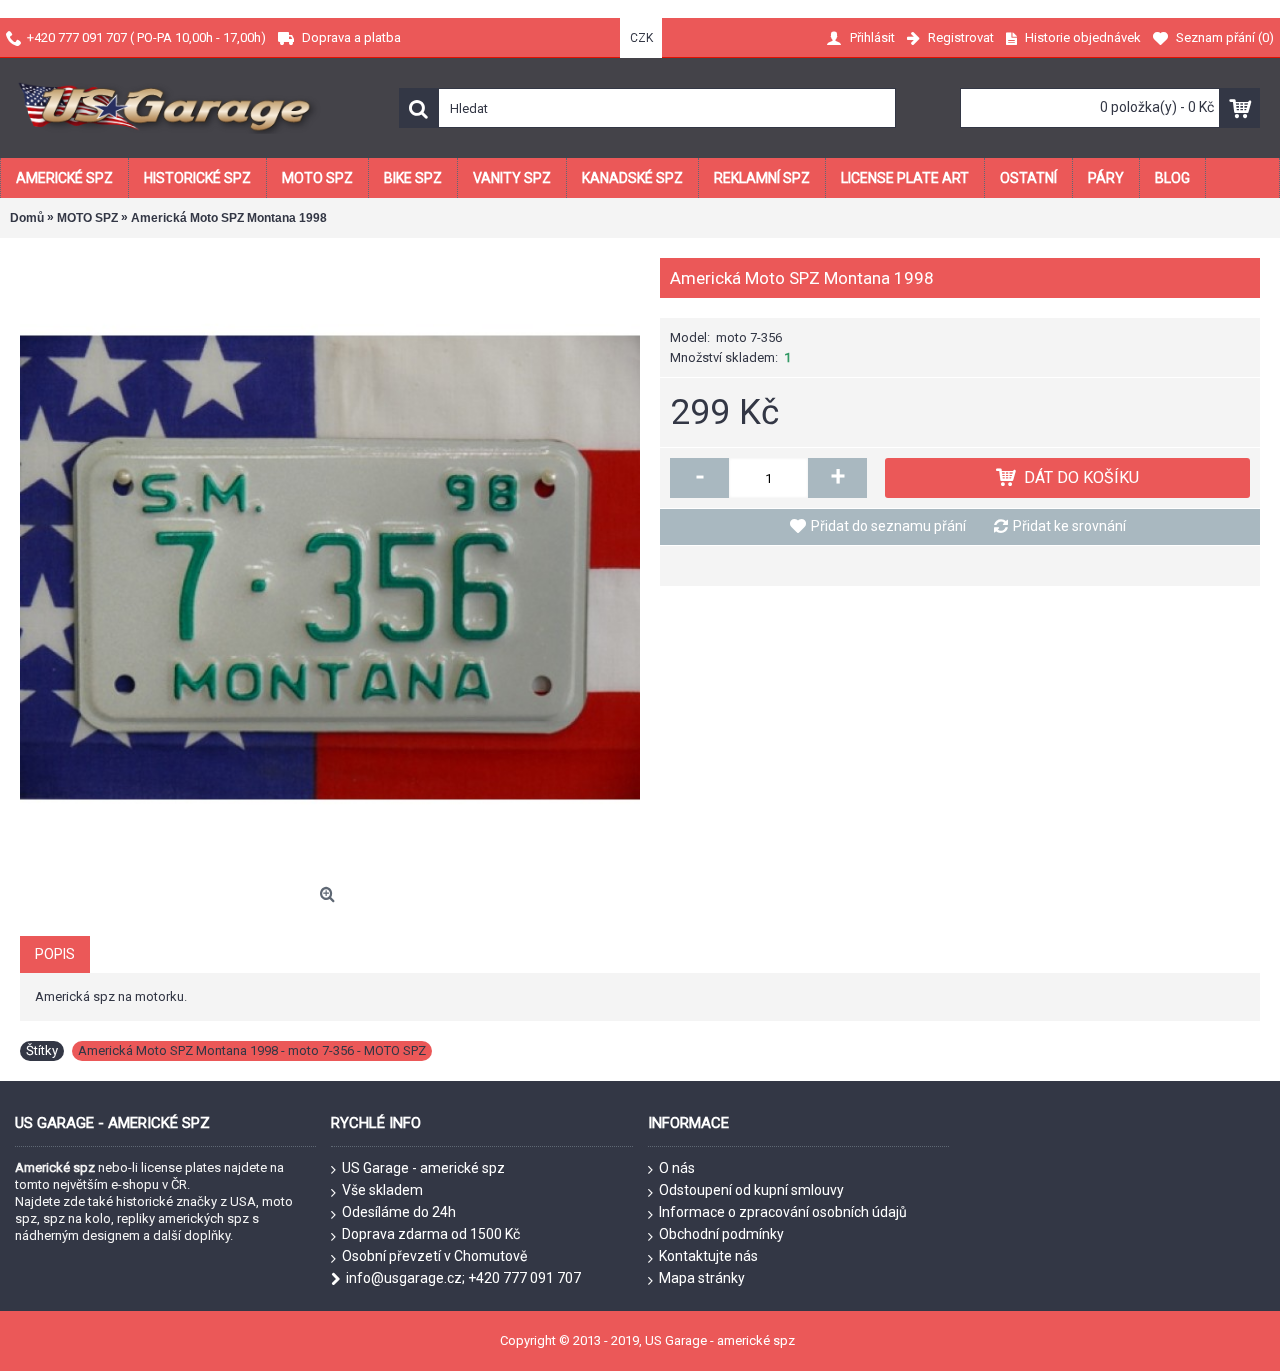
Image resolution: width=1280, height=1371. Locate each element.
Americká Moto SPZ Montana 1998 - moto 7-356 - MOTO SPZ (252, 1050)
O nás (677, 1168)
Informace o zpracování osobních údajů (783, 1212)
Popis (55, 954)
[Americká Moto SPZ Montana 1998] (330, 568)
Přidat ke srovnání (1069, 526)
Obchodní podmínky (721, 1234)
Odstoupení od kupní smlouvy (751, 1190)
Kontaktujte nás (708, 1256)
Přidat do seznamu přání (888, 526)
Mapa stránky (702, 1278)
